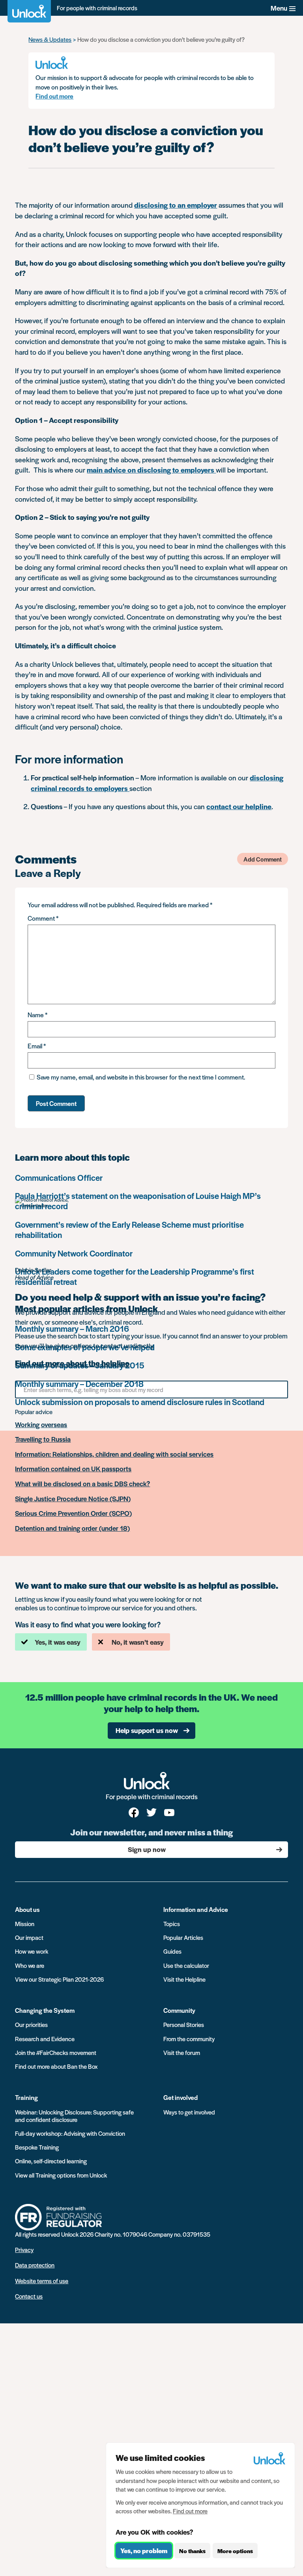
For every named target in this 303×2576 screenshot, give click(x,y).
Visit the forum (182, 2052)
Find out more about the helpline (72, 1363)
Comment (43, 918)
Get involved (180, 2097)
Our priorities (31, 2024)
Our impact (29, 1937)
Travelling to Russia (43, 1439)
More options (235, 2551)
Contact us (29, 2296)
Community (179, 2010)
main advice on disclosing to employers (151, 470)
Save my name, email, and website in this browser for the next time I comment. (141, 1077)
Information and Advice (196, 1909)
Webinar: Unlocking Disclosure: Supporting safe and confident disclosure (74, 2116)
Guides (172, 1951)
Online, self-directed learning (51, 2161)
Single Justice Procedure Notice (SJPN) (73, 1499)
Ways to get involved (189, 2112)
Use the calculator (186, 1965)
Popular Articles (183, 1937)
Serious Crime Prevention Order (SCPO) (73, 1513)
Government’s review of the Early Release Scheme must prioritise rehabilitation (129, 1229)
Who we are (30, 1965)
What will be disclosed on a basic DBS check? (82, 1484)
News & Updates (50, 39)
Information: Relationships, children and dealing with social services (114, 1454)
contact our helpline (239, 806)
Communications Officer (59, 1177)
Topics (172, 1924)
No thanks (192, 2551)
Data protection (35, 2265)
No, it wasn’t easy (138, 1642)
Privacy (24, 2249)
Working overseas (41, 1425)
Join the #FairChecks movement (56, 2052)
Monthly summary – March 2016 (72, 1328)
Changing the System (45, 2010)
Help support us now (147, 1730)
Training (26, 2097)
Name (37, 1015)
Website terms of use (42, 2281)
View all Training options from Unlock (61, 2175)
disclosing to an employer (176, 205)
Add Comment (263, 859)
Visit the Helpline (184, 1979)
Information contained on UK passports (73, 1469)
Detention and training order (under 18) (72, 1528)
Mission (25, 1924)
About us (27, 1909)
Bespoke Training (37, 2147)
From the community (189, 2039)
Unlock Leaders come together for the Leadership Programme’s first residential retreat (135, 1276)
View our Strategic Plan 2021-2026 (59, 1979)
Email (37, 1046)
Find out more (54, 96)
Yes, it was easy (58, 1642)
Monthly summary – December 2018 (79, 1384)
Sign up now (147, 1849)
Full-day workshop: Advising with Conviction (70, 2133)
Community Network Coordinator (74, 1253)
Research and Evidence (45, 2039)
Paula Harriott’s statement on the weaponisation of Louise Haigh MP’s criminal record (138, 1201)
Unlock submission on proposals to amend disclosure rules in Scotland (140, 1402)
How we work (32, 1951)
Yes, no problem (144, 2551)
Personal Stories (184, 2024)
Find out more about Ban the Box (56, 2066)
